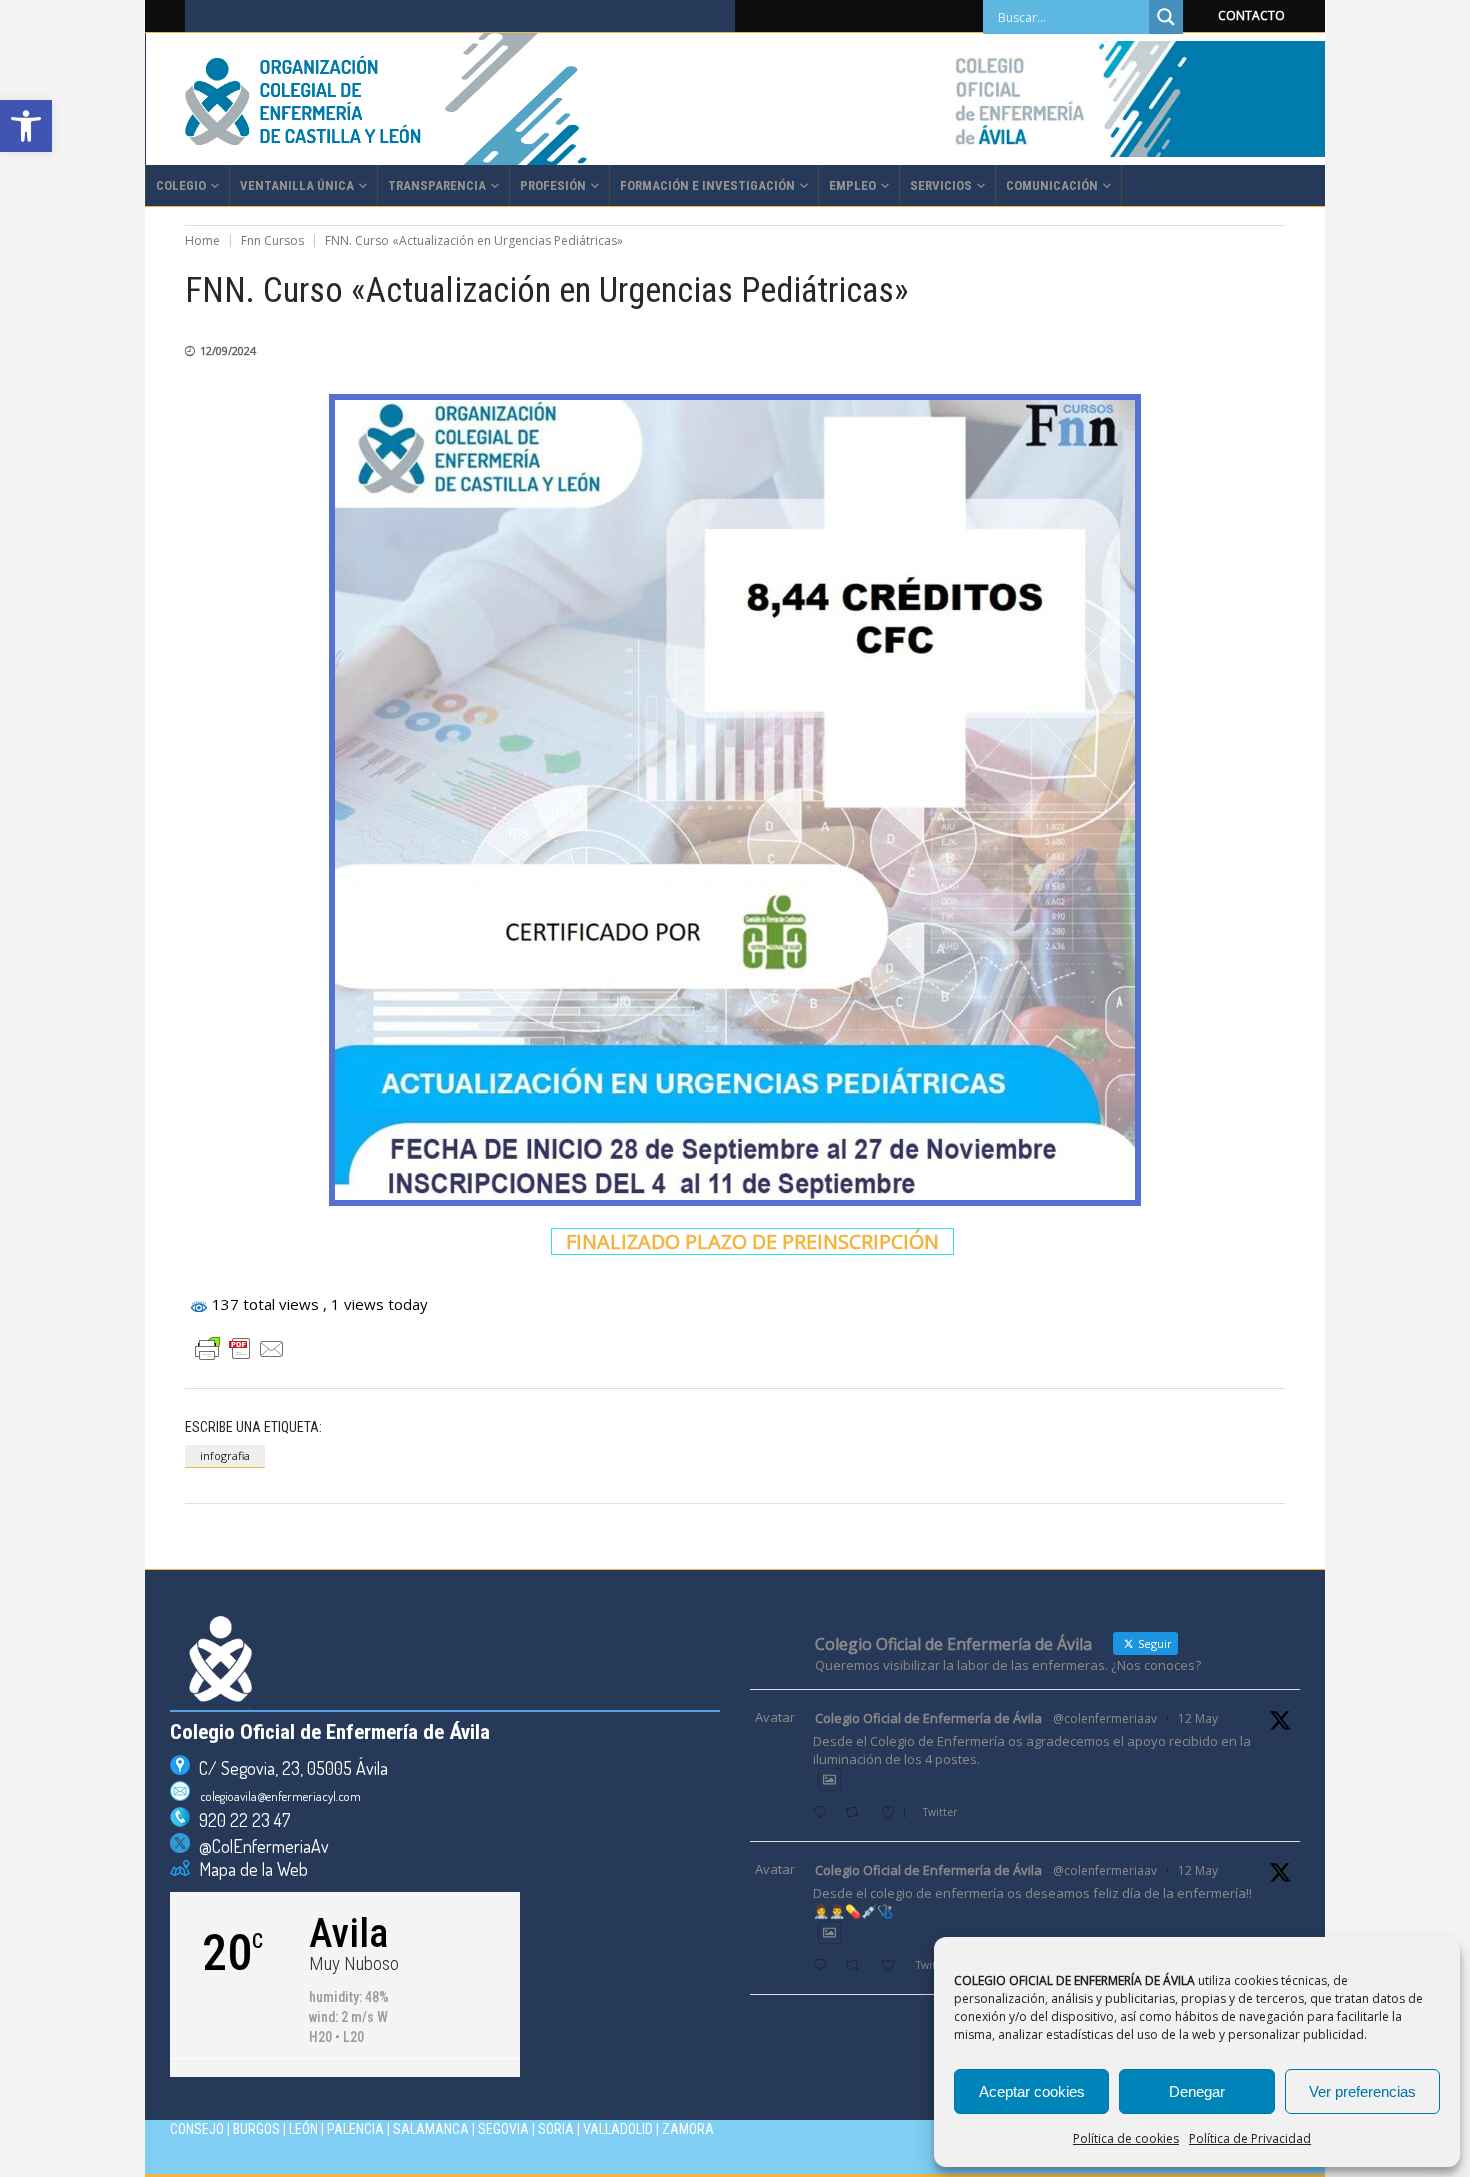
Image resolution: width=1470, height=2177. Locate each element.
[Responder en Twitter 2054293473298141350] (824, 1813)
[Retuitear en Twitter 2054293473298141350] (857, 1813)
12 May (1198, 1718)
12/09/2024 (228, 350)
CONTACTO (1251, 15)
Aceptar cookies (1032, 2091)
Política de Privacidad (1250, 2138)
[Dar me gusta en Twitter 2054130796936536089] (893, 1966)
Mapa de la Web (249, 1869)
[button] (26, 126)
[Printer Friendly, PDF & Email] (240, 1349)
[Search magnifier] (1166, 17)
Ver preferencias (1362, 2091)
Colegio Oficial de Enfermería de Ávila (928, 1718)
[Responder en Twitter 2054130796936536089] (824, 1966)
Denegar (1197, 2091)
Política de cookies (1126, 2138)
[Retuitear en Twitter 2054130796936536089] (857, 1966)
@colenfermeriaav (1105, 1718)
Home (202, 240)
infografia (225, 1455)
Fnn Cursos (272, 240)
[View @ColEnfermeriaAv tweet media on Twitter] (829, 1779)
